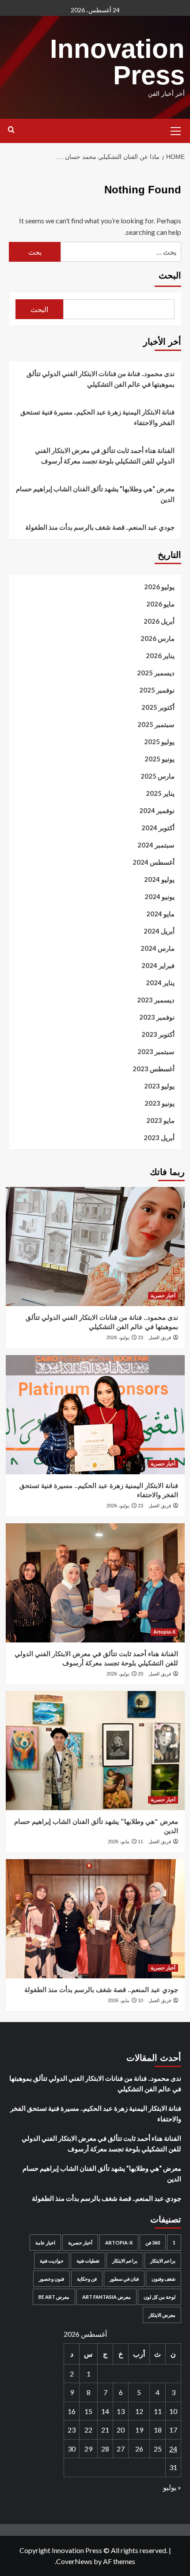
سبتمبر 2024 (156, 845)
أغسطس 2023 (154, 1069)
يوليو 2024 (159, 879)
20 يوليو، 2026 (125, 1674)
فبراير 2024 (158, 965)
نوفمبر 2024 (157, 810)
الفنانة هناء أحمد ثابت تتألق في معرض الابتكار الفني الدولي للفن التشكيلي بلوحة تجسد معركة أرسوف (105, 456)
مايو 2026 (160, 604)
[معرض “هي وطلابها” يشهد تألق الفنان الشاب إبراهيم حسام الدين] (95, 1751)
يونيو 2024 (160, 896)
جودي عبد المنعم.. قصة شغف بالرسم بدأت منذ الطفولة (100, 527)
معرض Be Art (54, 2297)
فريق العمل (160, 1337)
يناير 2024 (160, 983)
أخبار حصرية (163, 1296)
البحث (170, 275)
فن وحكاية (87, 2279)
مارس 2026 (158, 638)
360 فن (153, 2243)
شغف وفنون (163, 2279)
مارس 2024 (158, 948)
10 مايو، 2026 (125, 2000)
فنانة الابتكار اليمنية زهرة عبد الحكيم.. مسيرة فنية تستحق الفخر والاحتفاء (97, 417)
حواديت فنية (52, 2261)
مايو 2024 (160, 914)
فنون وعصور (51, 2279)
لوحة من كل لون (160, 2297)
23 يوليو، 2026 (125, 1337)
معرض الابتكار (162, 2315)
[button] (176, 130)
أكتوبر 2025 (158, 707)
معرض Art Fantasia (106, 2297)
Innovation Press (117, 62)
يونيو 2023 (160, 1103)
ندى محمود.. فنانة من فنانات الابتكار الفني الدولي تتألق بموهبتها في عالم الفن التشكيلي (101, 379)
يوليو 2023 (159, 1086)
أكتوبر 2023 (158, 1034)
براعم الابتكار (163, 2261)
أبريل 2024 (159, 931)
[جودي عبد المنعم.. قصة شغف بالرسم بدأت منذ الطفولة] (95, 1919)
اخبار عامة (45, 2243)
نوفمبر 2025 (157, 690)
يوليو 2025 (159, 742)
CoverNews (74, 2561)
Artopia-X (164, 1632)
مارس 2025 (158, 776)
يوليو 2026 (159, 587)
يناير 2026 (160, 655)
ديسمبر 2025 (156, 673)
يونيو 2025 (160, 759)
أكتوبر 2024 (158, 828)
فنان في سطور (124, 2279)
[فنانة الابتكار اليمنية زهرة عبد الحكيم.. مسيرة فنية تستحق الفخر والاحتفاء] (95, 1415)
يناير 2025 (160, 793)
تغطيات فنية (88, 2261)
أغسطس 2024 (154, 862)
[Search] (11, 130)
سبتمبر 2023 (156, 1051)
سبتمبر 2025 (156, 724)
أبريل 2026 (159, 621)
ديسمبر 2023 (156, 1000)
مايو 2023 (160, 1120)
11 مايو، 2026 (125, 1842)
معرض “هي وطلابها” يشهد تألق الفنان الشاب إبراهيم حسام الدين (95, 494)
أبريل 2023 (159, 1137)
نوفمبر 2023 (157, 1017)
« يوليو (172, 2487)
